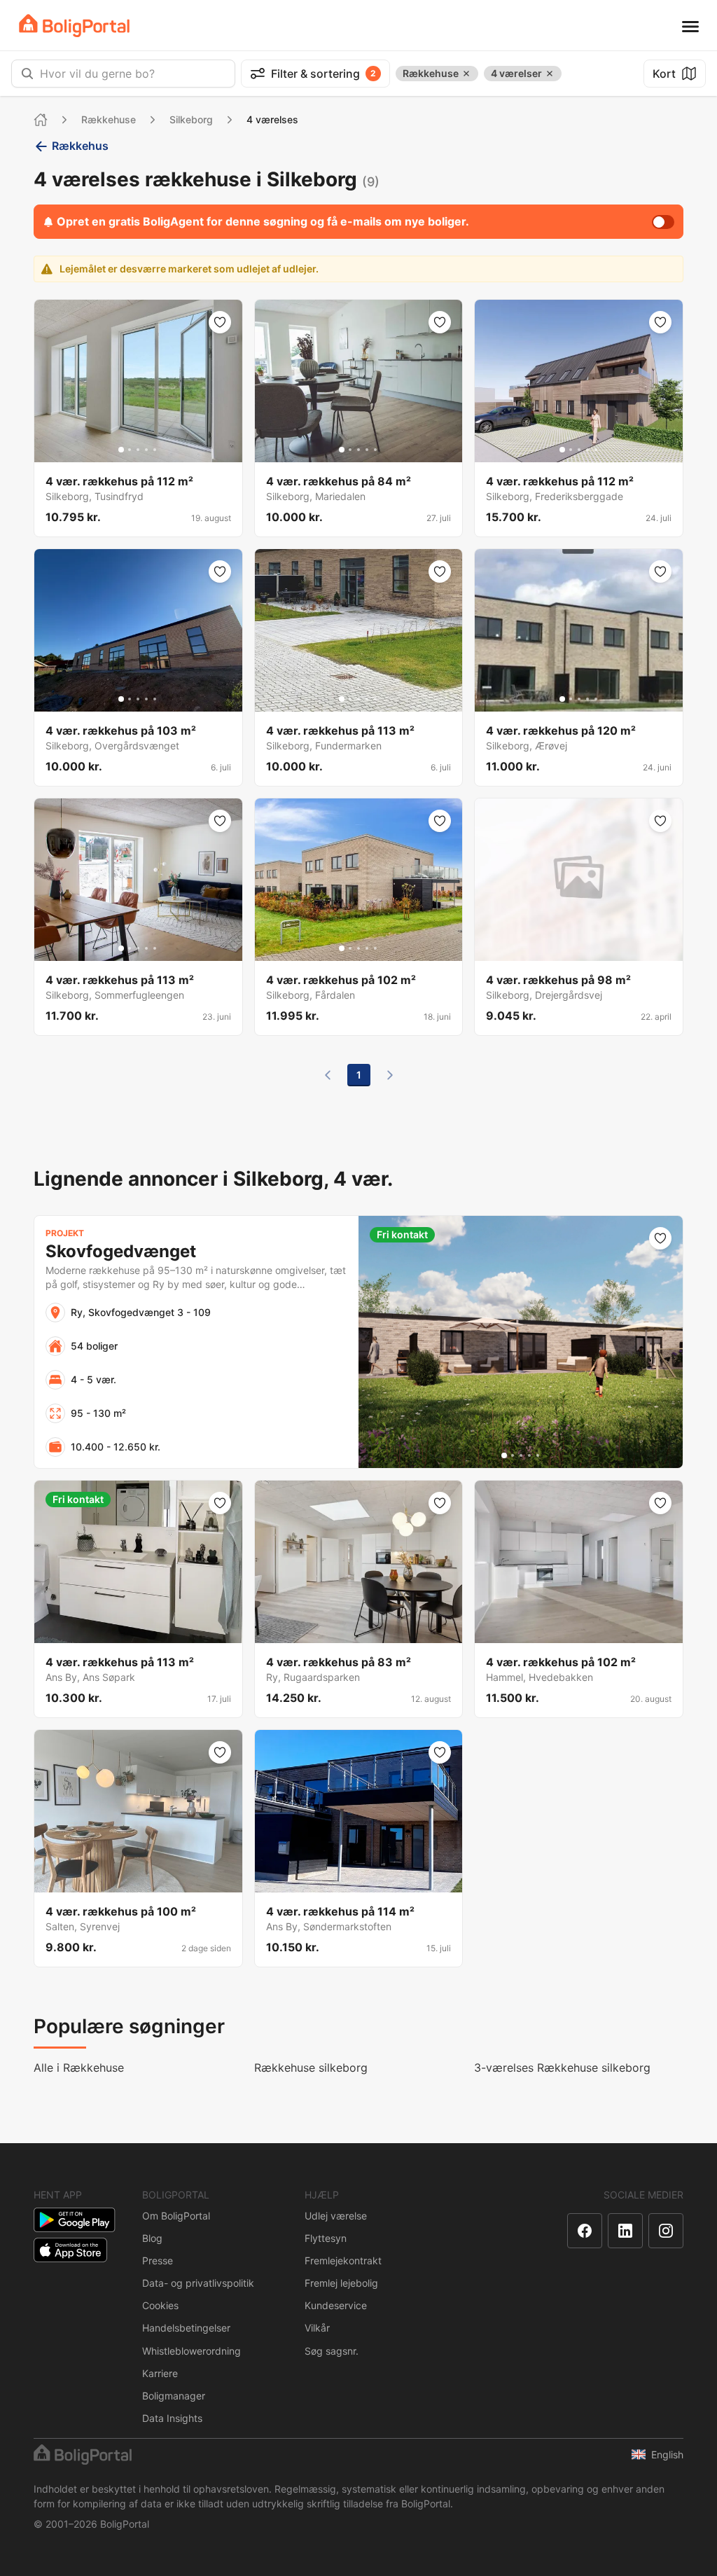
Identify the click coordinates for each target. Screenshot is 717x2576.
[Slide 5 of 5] (155, 450)
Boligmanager (174, 2396)
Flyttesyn (326, 2238)
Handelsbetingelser (186, 2328)
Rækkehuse (109, 119)
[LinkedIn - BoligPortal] (625, 2231)
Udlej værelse (336, 2216)
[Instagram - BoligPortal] (666, 2231)
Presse (158, 2260)
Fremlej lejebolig (341, 2283)
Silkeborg (191, 119)
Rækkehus (80, 146)
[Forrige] (328, 1075)
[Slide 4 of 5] (146, 450)
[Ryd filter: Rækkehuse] (466, 74)
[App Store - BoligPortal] (70, 2250)
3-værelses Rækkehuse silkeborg (562, 2068)
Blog (152, 2238)
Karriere (160, 2373)
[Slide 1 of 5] (121, 450)
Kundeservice (336, 2305)
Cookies (160, 2305)
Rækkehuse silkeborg (311, 2068)
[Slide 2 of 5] (130, 450)
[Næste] (390, 1075)
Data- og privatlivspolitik (198, 2283)
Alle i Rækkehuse (79, 2068)
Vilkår (317, 2328)
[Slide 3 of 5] (138, 450)
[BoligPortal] (74, 26)
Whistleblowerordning (192, 2351)
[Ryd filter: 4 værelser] (550, 74)
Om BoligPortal (176, 2216)
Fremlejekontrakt (343, 2260)
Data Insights (172, 2418)
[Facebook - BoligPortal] (585, 2231)
